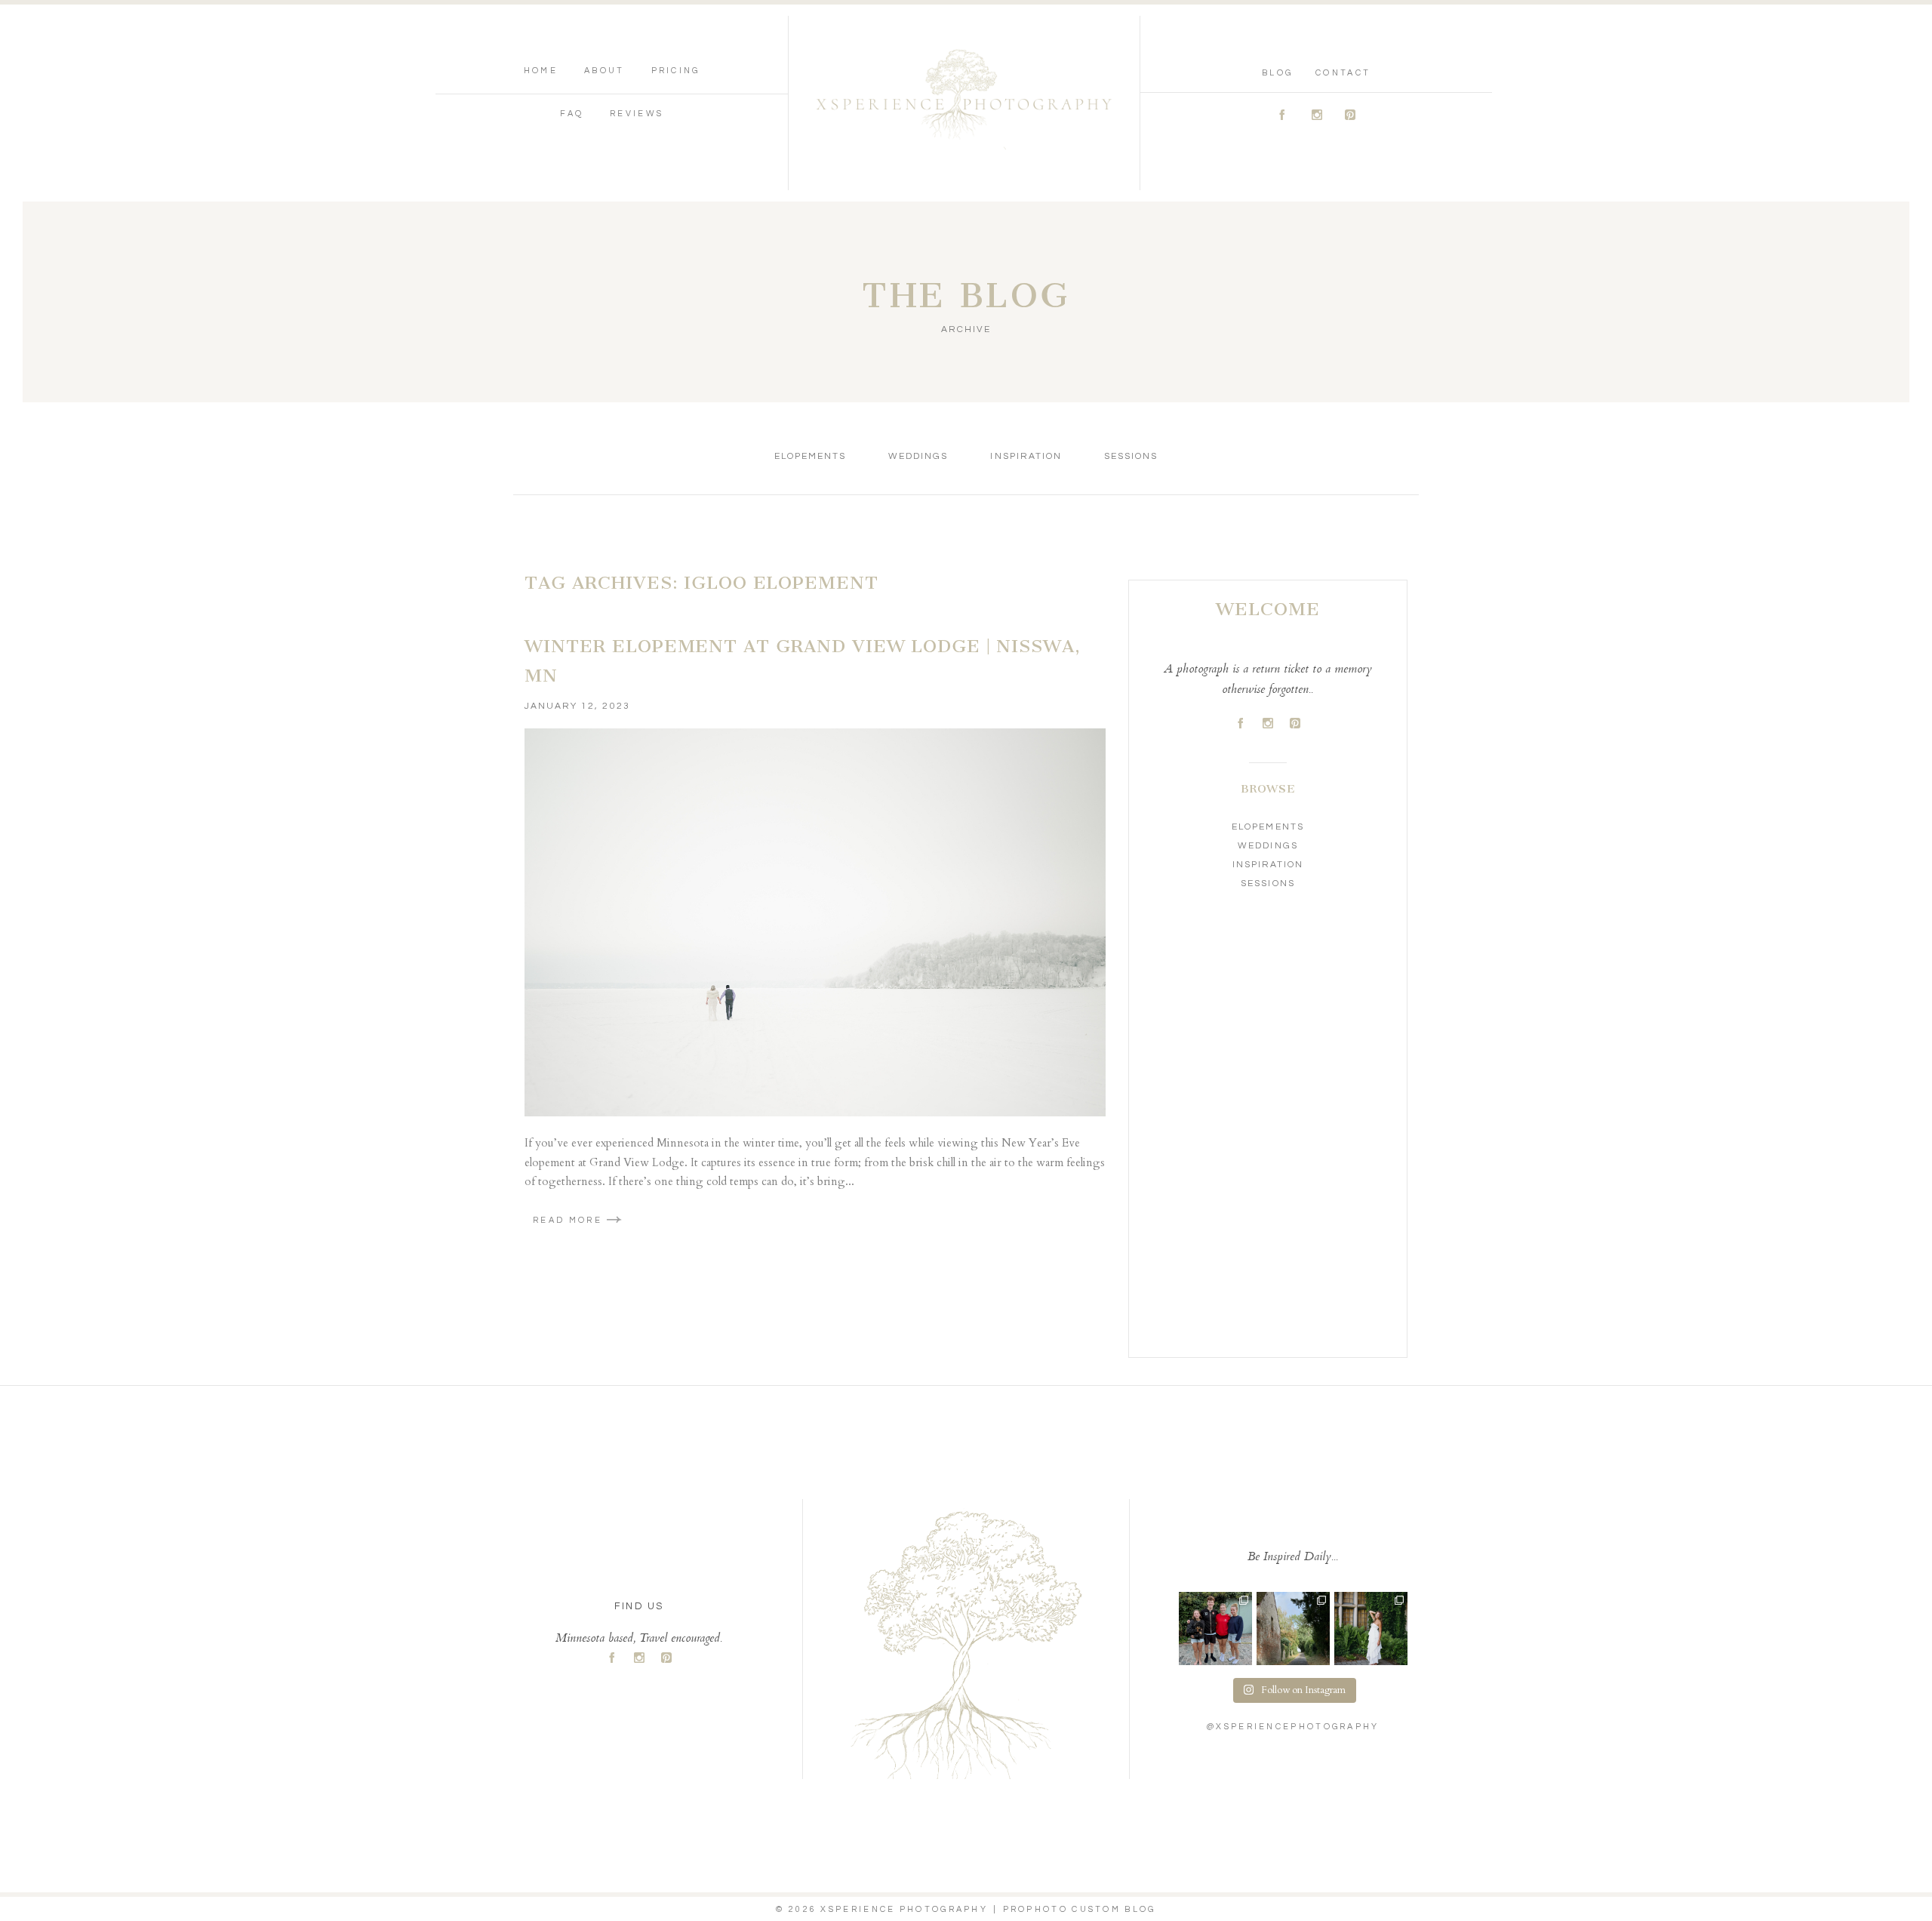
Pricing (676, 71)
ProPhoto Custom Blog (1080, 1909)
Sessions (1131, 456)
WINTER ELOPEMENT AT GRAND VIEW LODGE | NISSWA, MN (802, 661)
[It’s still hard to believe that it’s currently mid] (1293, 1629)
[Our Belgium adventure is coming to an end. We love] (1215, 1629)
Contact (1343, 73)
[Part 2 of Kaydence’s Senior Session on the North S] (1371, 1629)
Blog (1277, 73)
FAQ (572, 114)
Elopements (810, 456)
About (605, 71)
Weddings (918, 456)
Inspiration (1026, 456)
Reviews (637, 114)
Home (541, 71)
